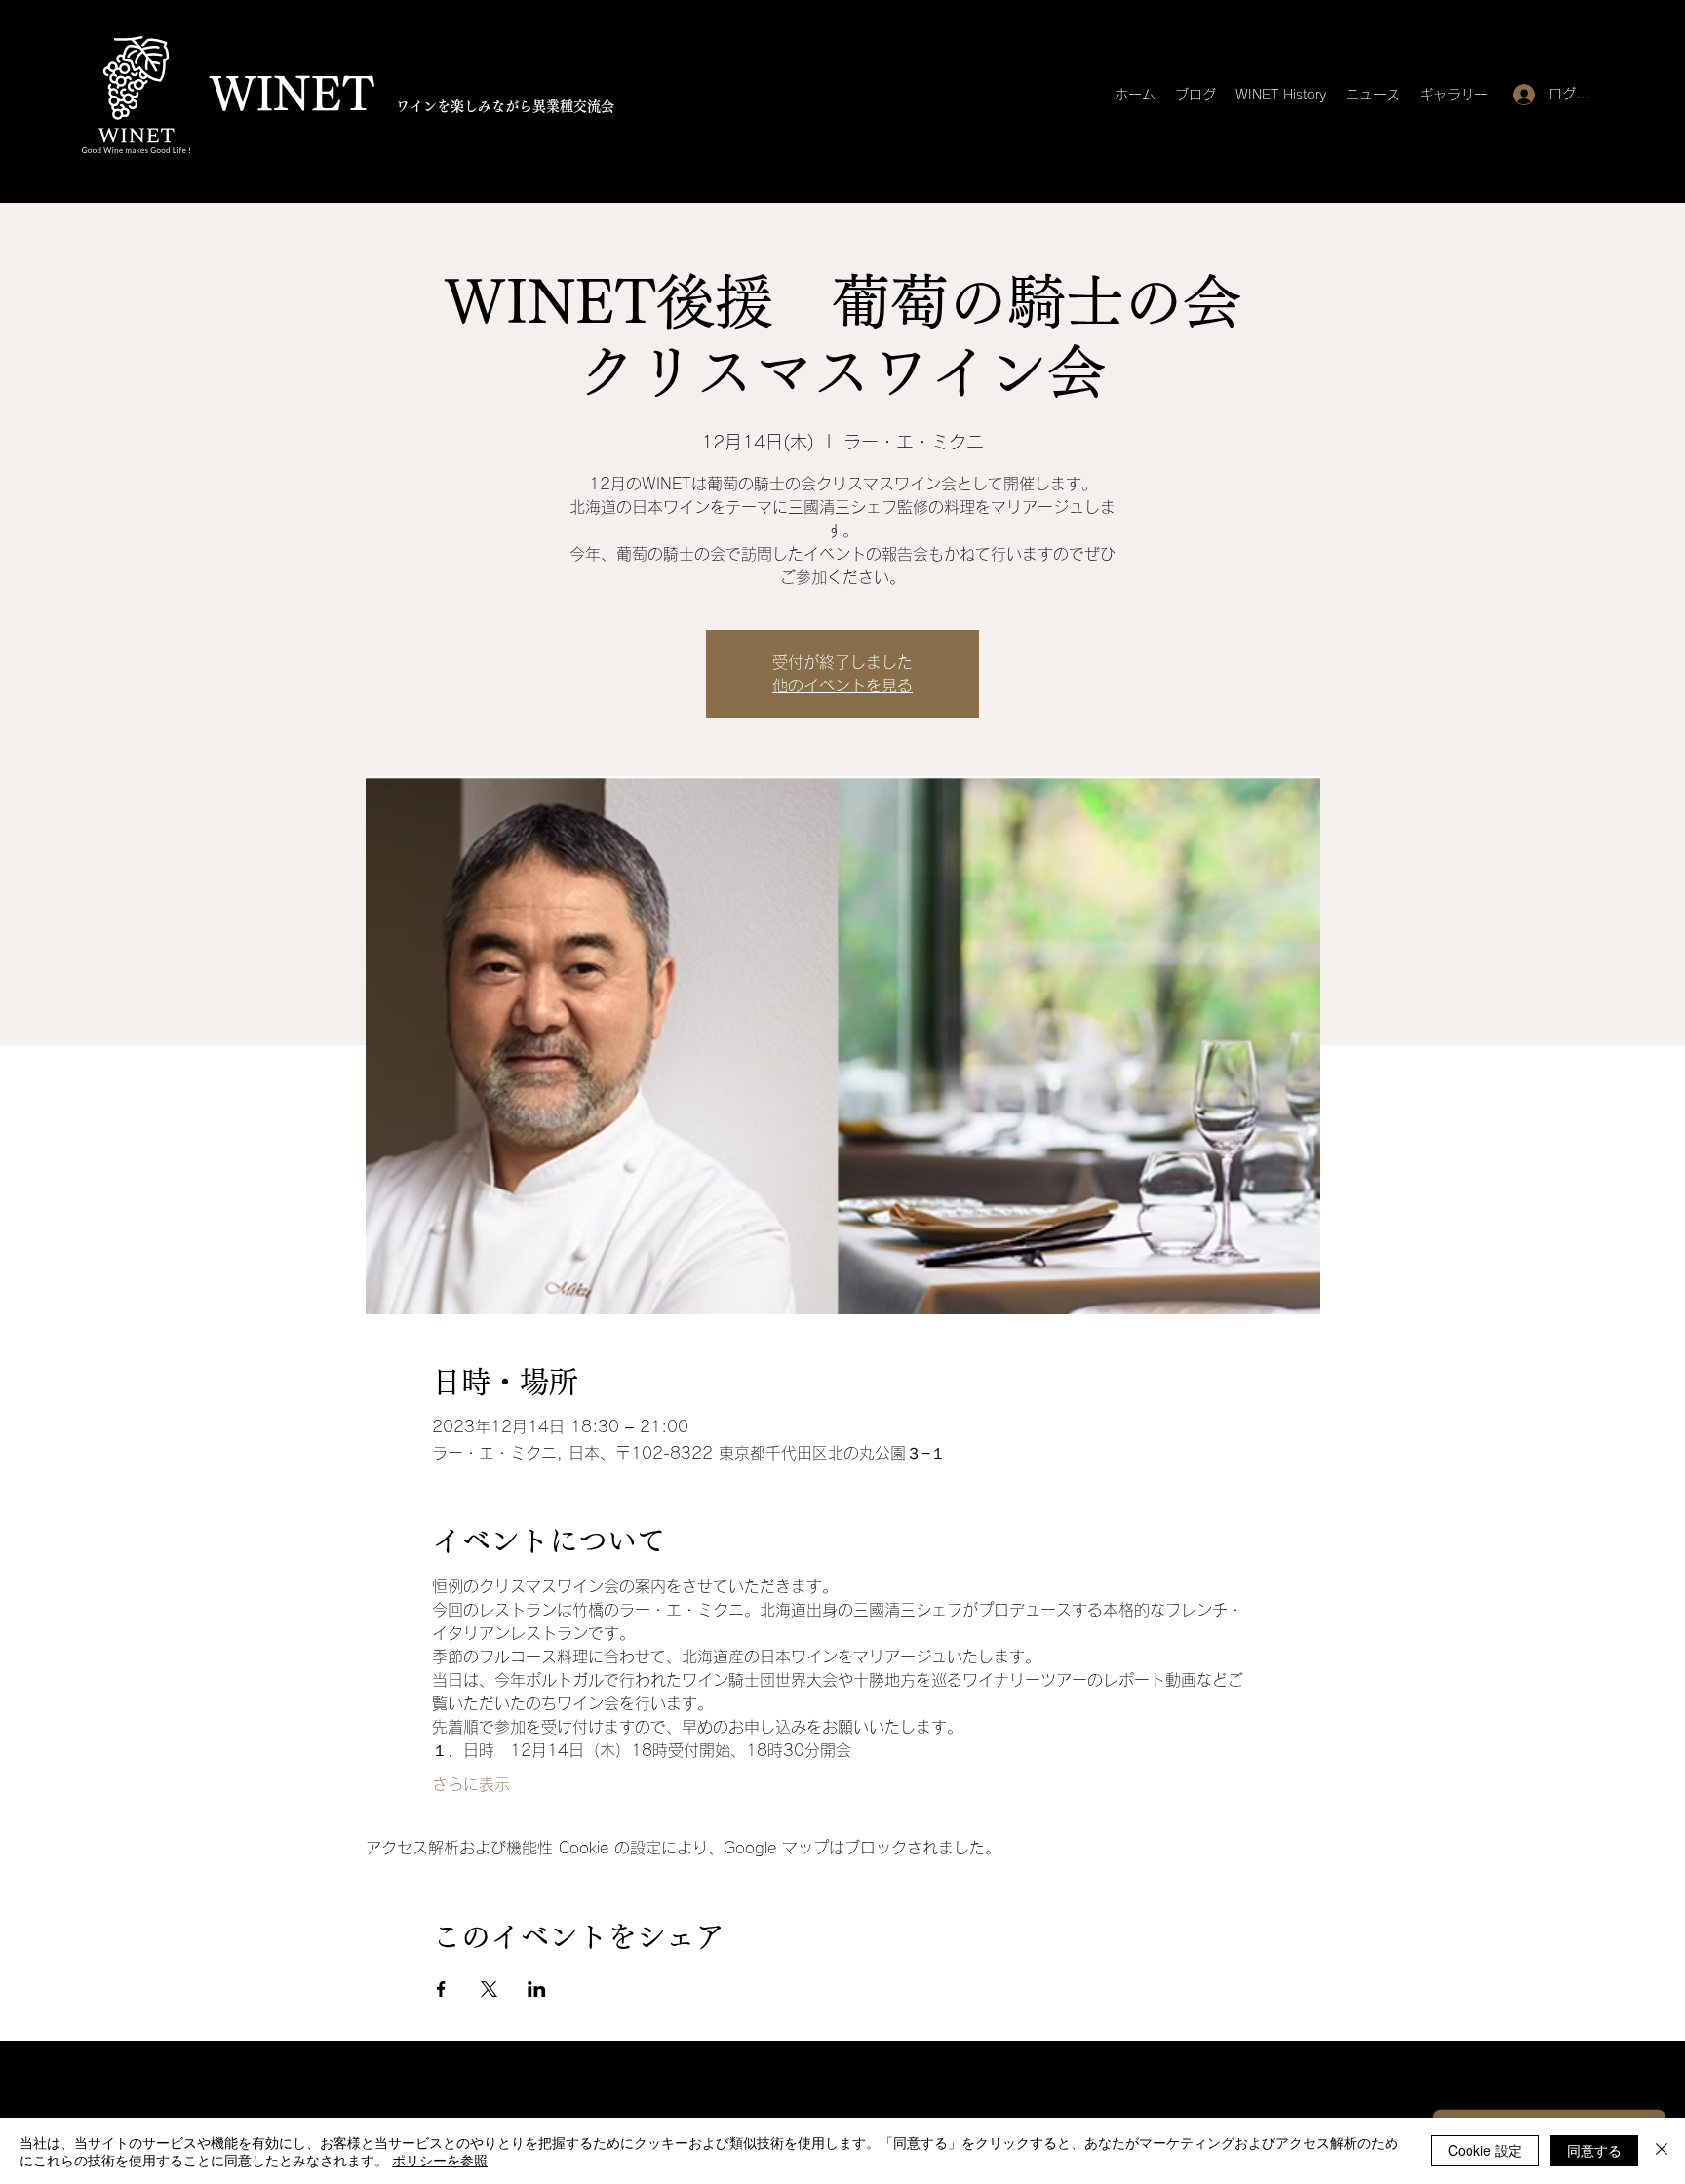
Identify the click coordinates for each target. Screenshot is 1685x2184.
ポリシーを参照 (440, 2160)
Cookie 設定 (1485, 2150)
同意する (1594, 2150)
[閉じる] (1662, 2151)
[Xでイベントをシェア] (489, 1989)
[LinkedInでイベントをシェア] (537, 1989)
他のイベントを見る (842, 685)
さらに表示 (471, 1784)
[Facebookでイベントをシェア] (441, 1989)
